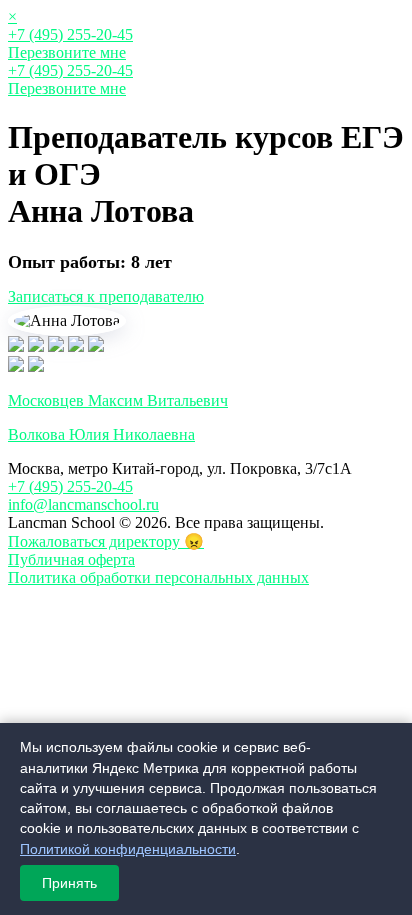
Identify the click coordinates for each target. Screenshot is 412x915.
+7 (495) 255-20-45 (70, 34)
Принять (69, 883)
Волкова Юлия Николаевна (101, 434)
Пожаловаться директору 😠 (106, 541)
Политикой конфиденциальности (128, 849)
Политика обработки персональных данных (158, 577)
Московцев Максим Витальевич (118, 400)
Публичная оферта (71, 559)
